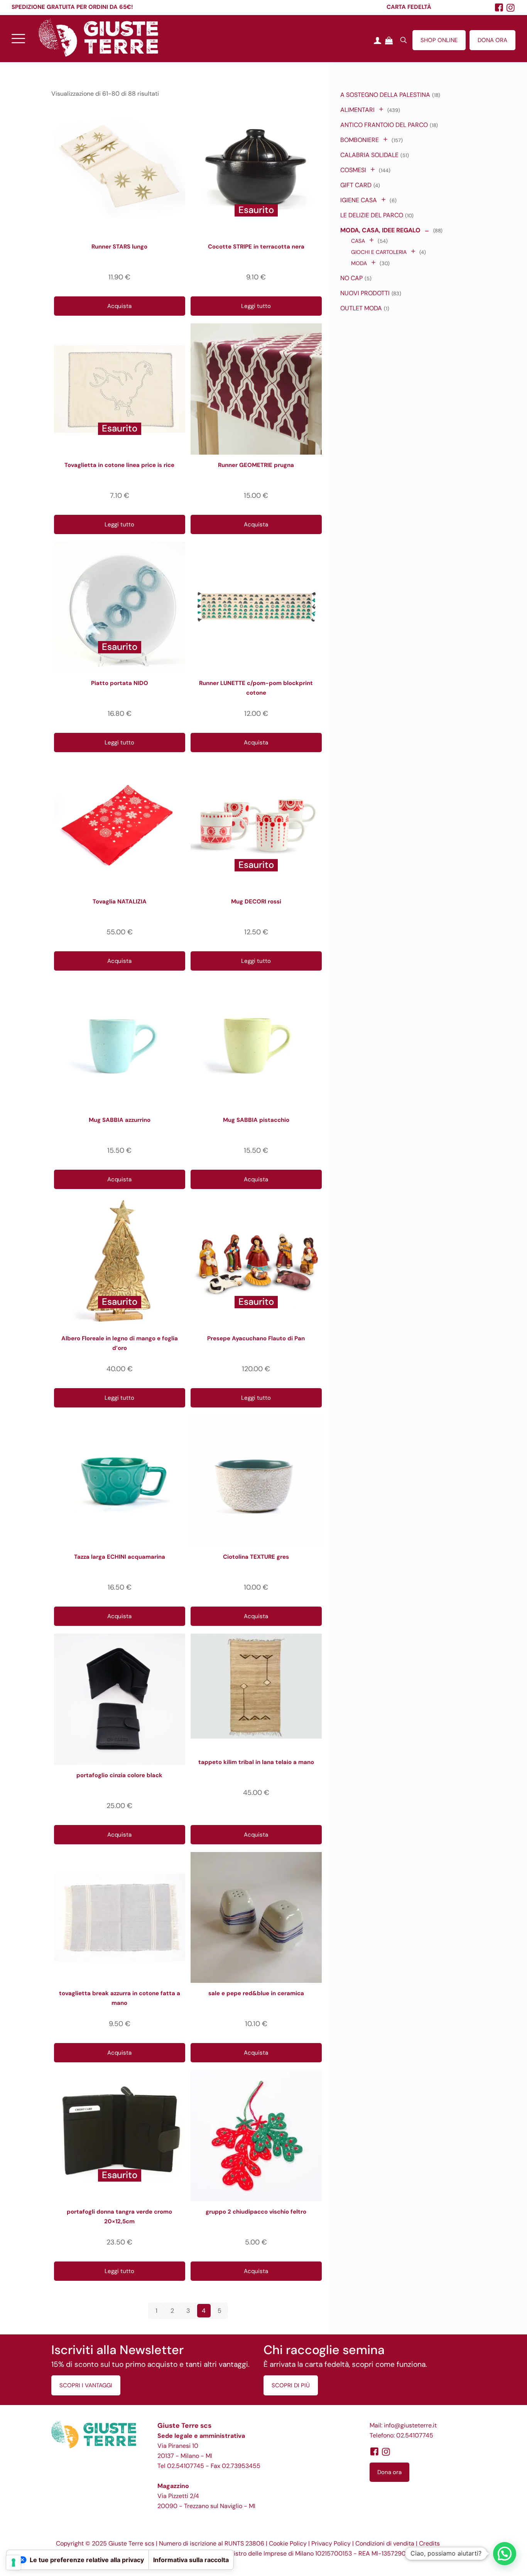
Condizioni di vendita (385, 2543)
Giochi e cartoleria (379, 252)
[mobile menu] (18, 37)
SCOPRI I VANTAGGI (86, 2385)
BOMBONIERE (360, 140)
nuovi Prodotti (365, 293)
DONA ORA (492, 40)
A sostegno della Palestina (385, 95)
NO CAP (351, 278)
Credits (429, 2543)
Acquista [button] (119, 306)
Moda (359, 263)
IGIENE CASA (359, 200)
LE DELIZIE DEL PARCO (372, 215)
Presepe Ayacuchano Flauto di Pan (256, 1338)
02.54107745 (186, 2466)
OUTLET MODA (361, 308)
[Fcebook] (499, 8)
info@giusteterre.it (410, 2425)
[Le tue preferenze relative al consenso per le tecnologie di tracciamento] (14, 2562)
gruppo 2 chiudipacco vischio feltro (256, 2212)
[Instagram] (511, 8)
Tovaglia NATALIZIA (120, 902)
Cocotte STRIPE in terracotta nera (256, 247)
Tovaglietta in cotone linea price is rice (119, 465)
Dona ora (389, 2472)
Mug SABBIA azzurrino (120, 1120)
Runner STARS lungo (119, 247)
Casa (358, 241)
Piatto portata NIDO (120, 683)
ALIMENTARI (357, 110)
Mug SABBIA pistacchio (256, 1120)
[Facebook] (374, 2452)
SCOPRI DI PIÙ (291, 2385)
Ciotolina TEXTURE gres (256, 1557)
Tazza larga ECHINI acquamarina (120, 1557)
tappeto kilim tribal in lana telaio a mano (256, 1762)
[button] (505, 2554)
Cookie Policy (288, 2543)
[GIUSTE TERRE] (98, 37)
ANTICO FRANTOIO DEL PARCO (384, 125)
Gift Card (356, 185)
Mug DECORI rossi (256, 902)
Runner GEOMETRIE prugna (256, 465)
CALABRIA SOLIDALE (369, 155)
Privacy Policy (331, 2543)
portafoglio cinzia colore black (119, 1775)
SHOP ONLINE (439, 40)
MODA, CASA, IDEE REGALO (380, 230)
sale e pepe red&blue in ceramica (256, 1993)
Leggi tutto (256, 306)
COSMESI (353, 170)
